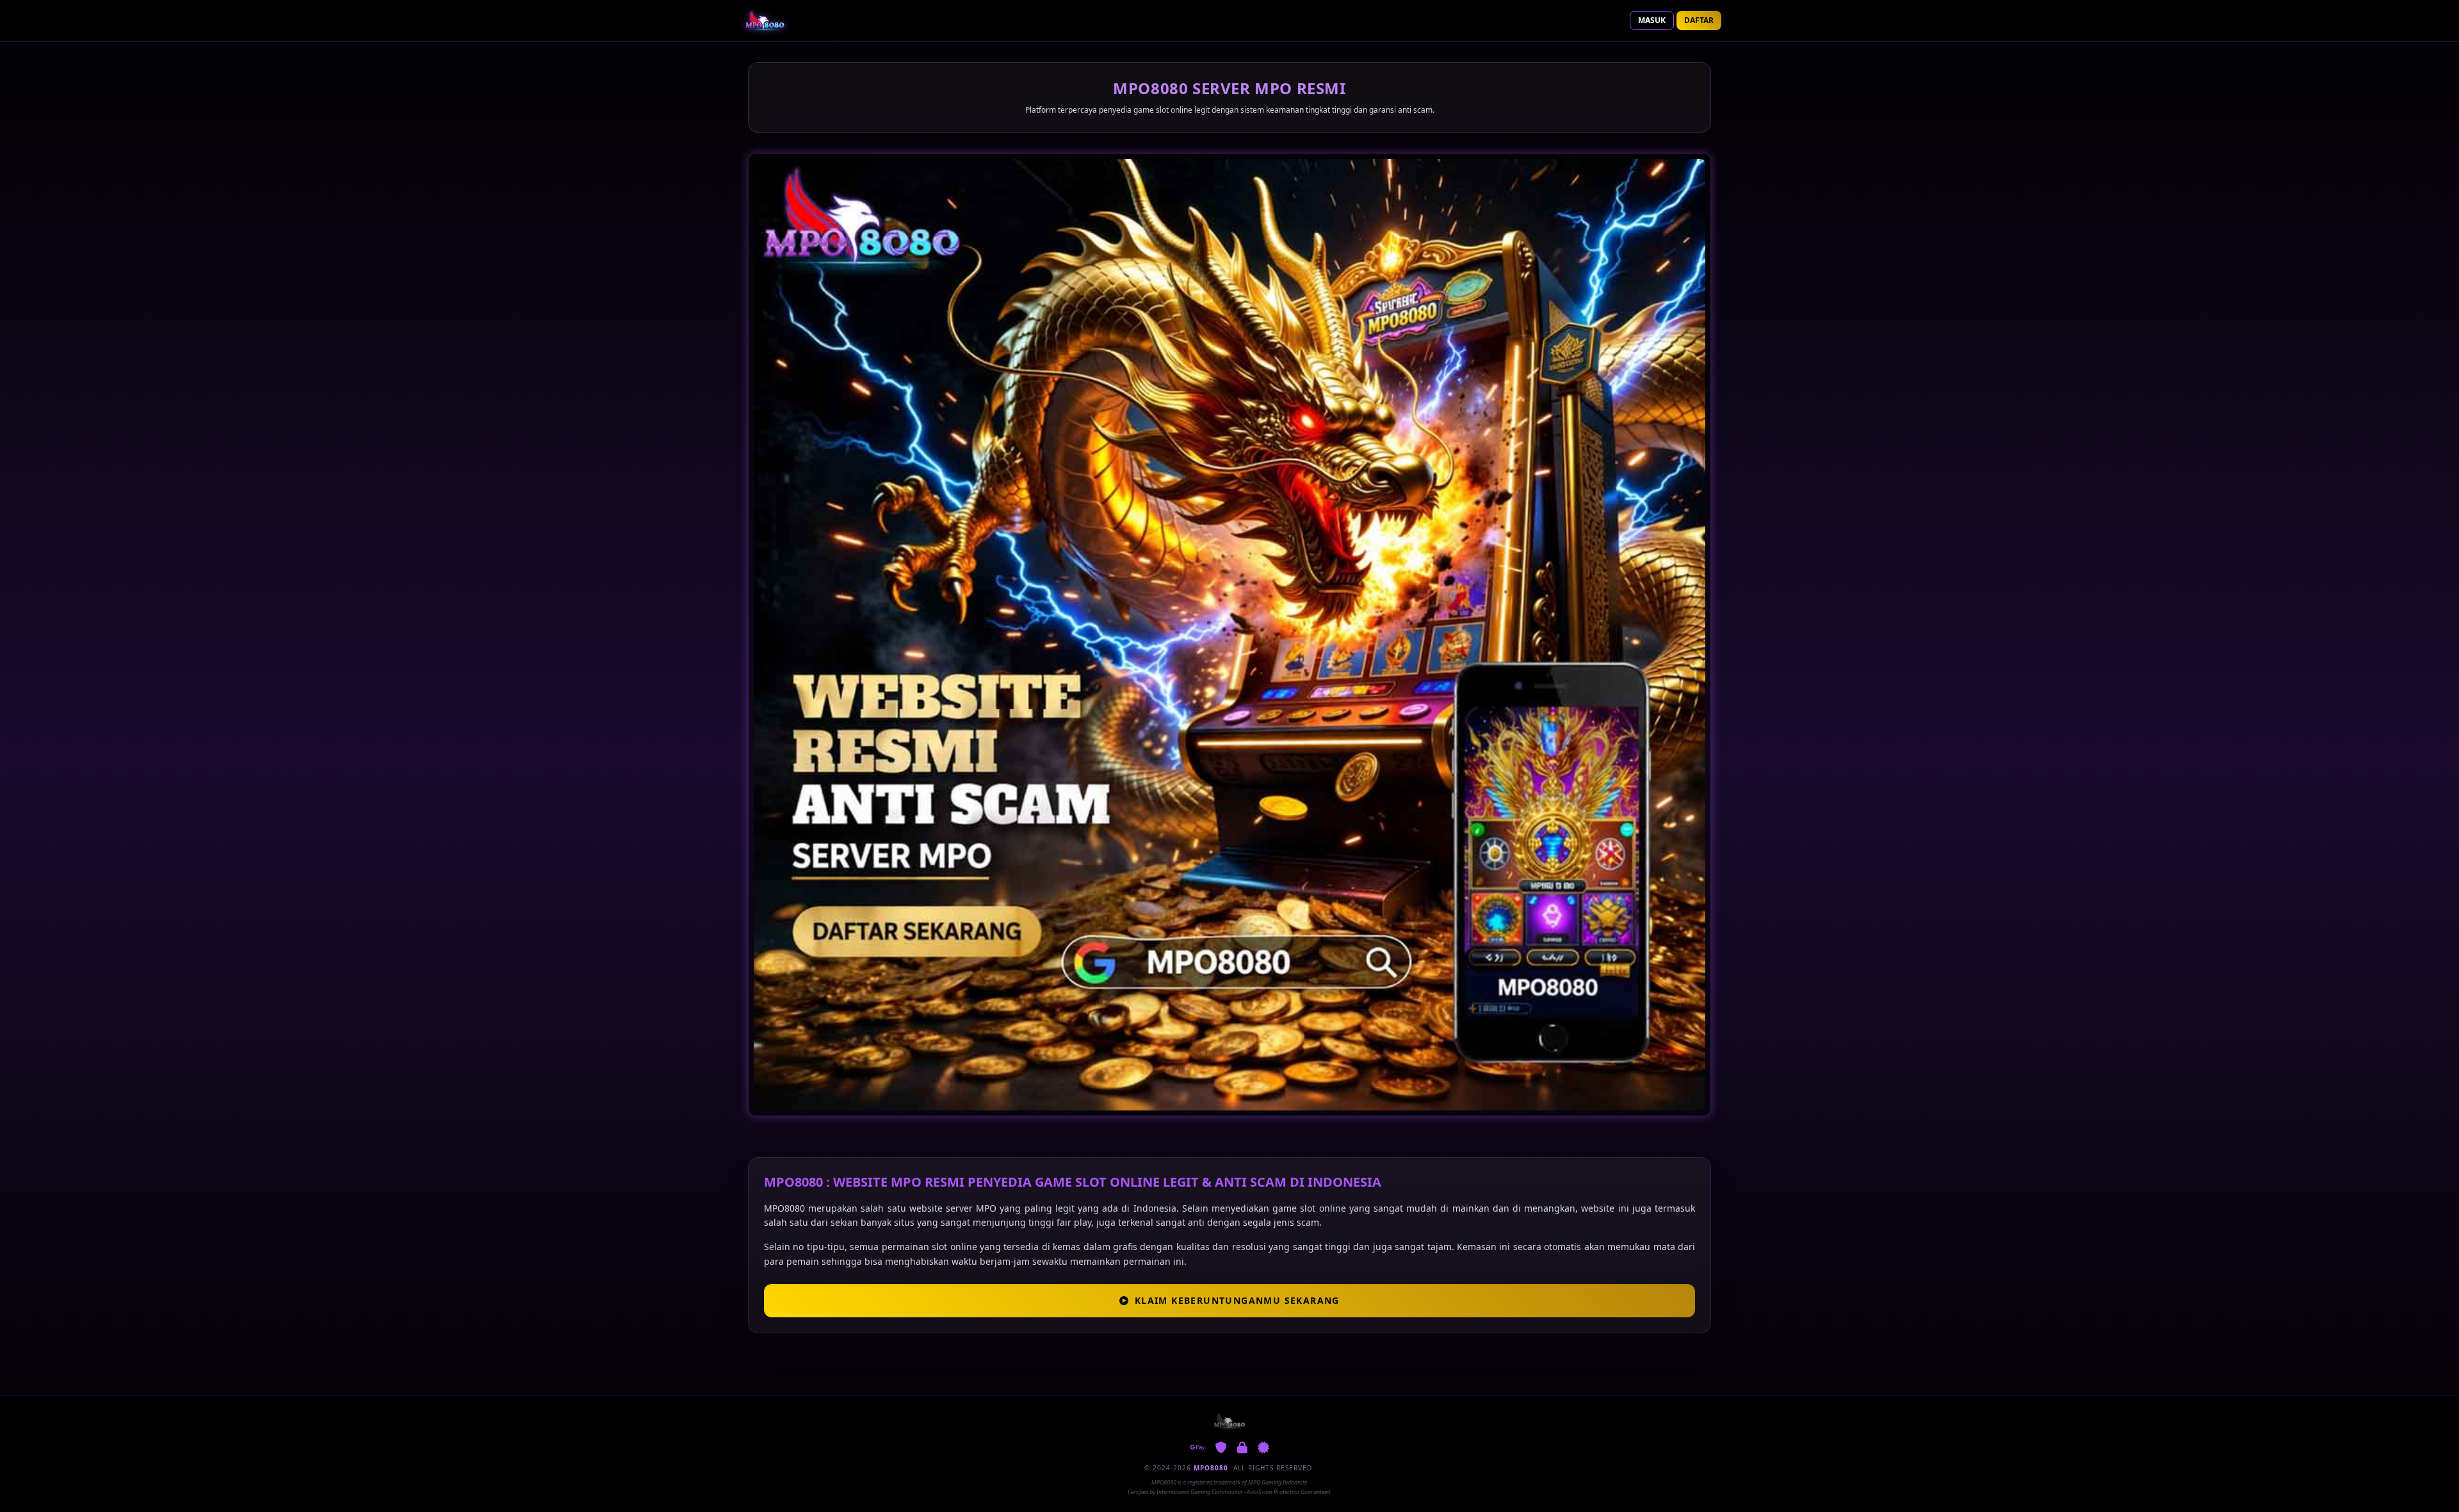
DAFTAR (1699, 20)
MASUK (1652, 20)
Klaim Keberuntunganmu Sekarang (1237, 1300)
